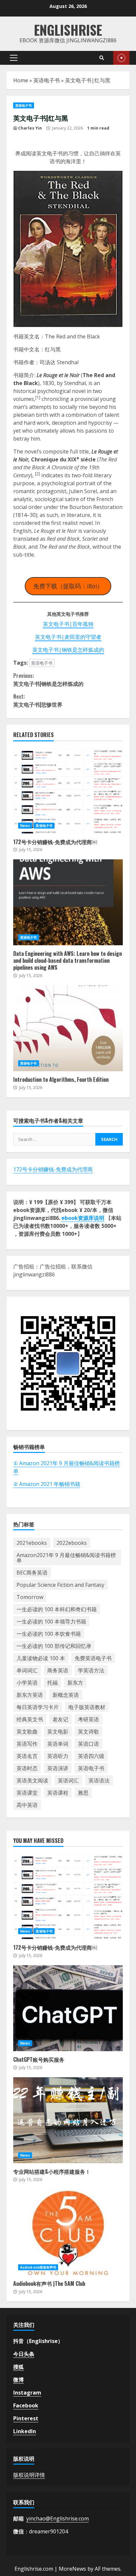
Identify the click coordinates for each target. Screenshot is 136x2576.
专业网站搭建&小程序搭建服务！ (68, 2120)
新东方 (75, 1683)
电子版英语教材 (87, 1707)
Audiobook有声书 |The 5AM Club (68, 2232)
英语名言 (27, 1756)
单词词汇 (27, 1670)
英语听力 (58, 1756)
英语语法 (99, 1780)
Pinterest (26, 2418)
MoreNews (72, 2569)
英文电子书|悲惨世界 (38, 700)
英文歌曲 (27, 1732)
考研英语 (88, 1719)
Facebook (26, 2405)
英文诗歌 (88, 1732)
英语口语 (88, 1744)
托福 (52, 1683)
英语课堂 (27, 1793)
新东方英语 (30, 1695)
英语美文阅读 (32, 1780)
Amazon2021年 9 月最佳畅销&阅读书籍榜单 (66, 1558)
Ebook (121, 58)
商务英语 (58, 1670)
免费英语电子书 (93, 1658)
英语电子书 (47, 80)
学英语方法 (91, 1670)
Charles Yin (30, 128)
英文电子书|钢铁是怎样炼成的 (68, 650)
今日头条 (24, 2354)
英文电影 (58, 1732)
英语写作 (27, 1744)
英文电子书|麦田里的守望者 (68, 637)
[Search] (102, 58)
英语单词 (58, 1744)
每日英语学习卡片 (38, 1707)
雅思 (83, 1793)
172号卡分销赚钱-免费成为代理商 (53, 1169)
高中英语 (27, 1805)
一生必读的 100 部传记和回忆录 (54, 1646)
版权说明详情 (29, 2475)
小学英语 (27, 1683)
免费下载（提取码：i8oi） (68, 586)
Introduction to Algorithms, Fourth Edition (68, 1028)
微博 (18, 2380)
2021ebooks (32, 1543)
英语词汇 (68, 1780)
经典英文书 (30, 1719)
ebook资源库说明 (83, 1218)
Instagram (27, 2393)
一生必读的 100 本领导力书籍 (51, 1621)
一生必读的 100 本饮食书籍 (49, 1634)
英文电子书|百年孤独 (68, 624)
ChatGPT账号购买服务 (68, 2008)
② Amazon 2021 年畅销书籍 (47, 1484)
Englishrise (68, 30)
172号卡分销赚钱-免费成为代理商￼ (68, 791)
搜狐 (18, 2367)
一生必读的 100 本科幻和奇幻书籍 (57, 1609)
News (25, 826)
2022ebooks (72, 1543)
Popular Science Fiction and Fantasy (60, 1585)
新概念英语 (66, 1695)
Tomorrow (30, 1597)
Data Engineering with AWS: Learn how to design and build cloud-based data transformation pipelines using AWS (68, 902)
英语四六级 (91, 1756)
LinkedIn (25, 2431)
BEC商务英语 (32, 1573)
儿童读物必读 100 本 (41, 1658)
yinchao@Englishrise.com (58, 2518)
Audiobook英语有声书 (38, 2267)
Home (21, 80)
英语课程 (58, 1793)
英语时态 (27, 1768)
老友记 (60, 1719)
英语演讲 (58, 1768)
